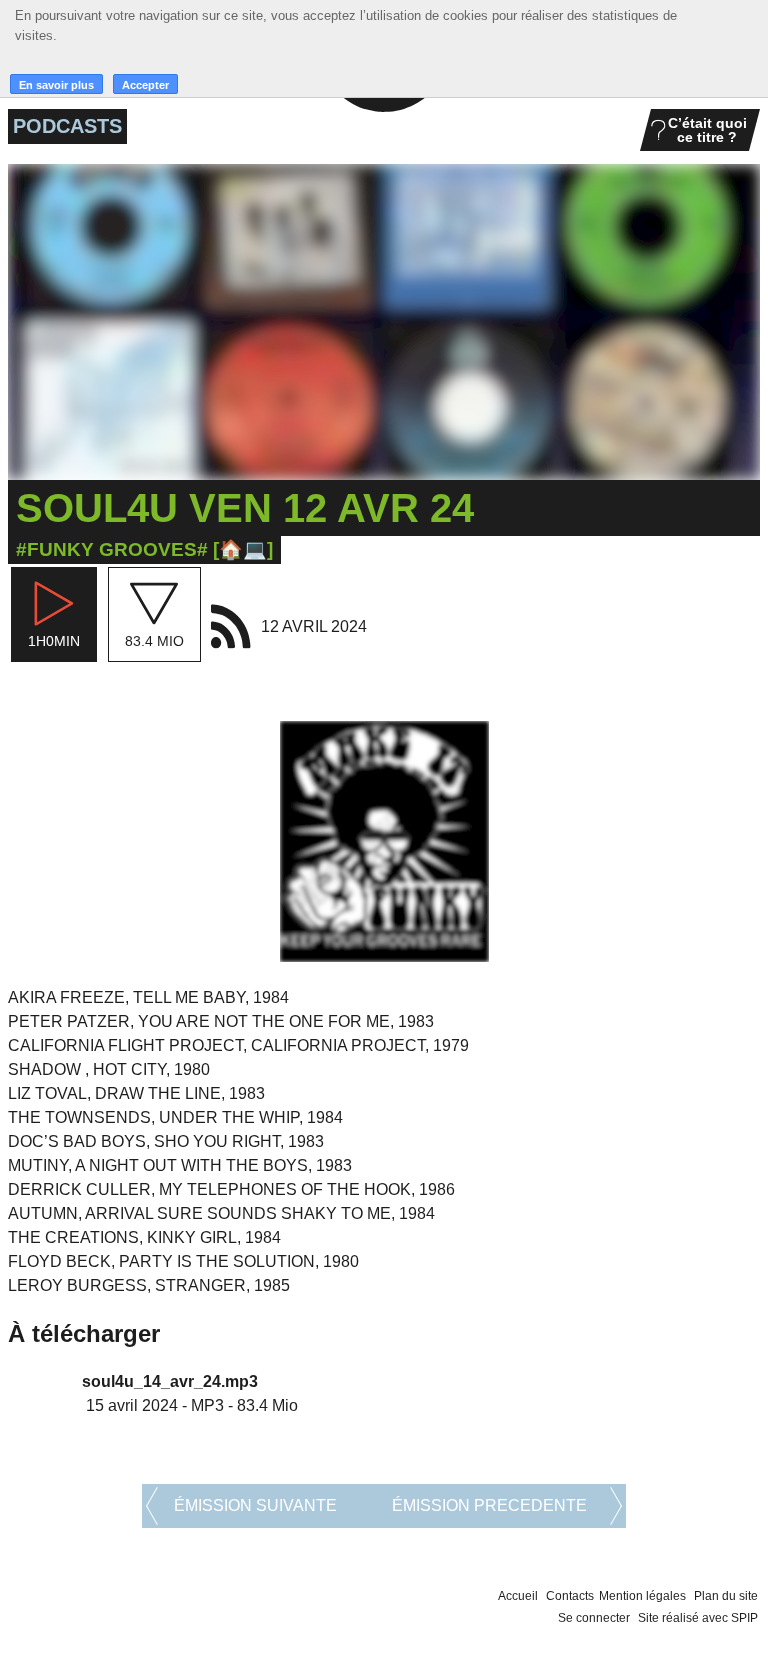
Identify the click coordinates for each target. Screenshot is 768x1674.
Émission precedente (489, 1505)
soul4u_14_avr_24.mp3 (170, 1381)
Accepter (145, 85)
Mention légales (642, 1596)
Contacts (570, 1596)
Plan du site (726, 1596)
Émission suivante (255, 1505)
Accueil (518, 1596)
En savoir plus (56, 85)
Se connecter (594, 1618)
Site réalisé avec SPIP (698, 1618)
